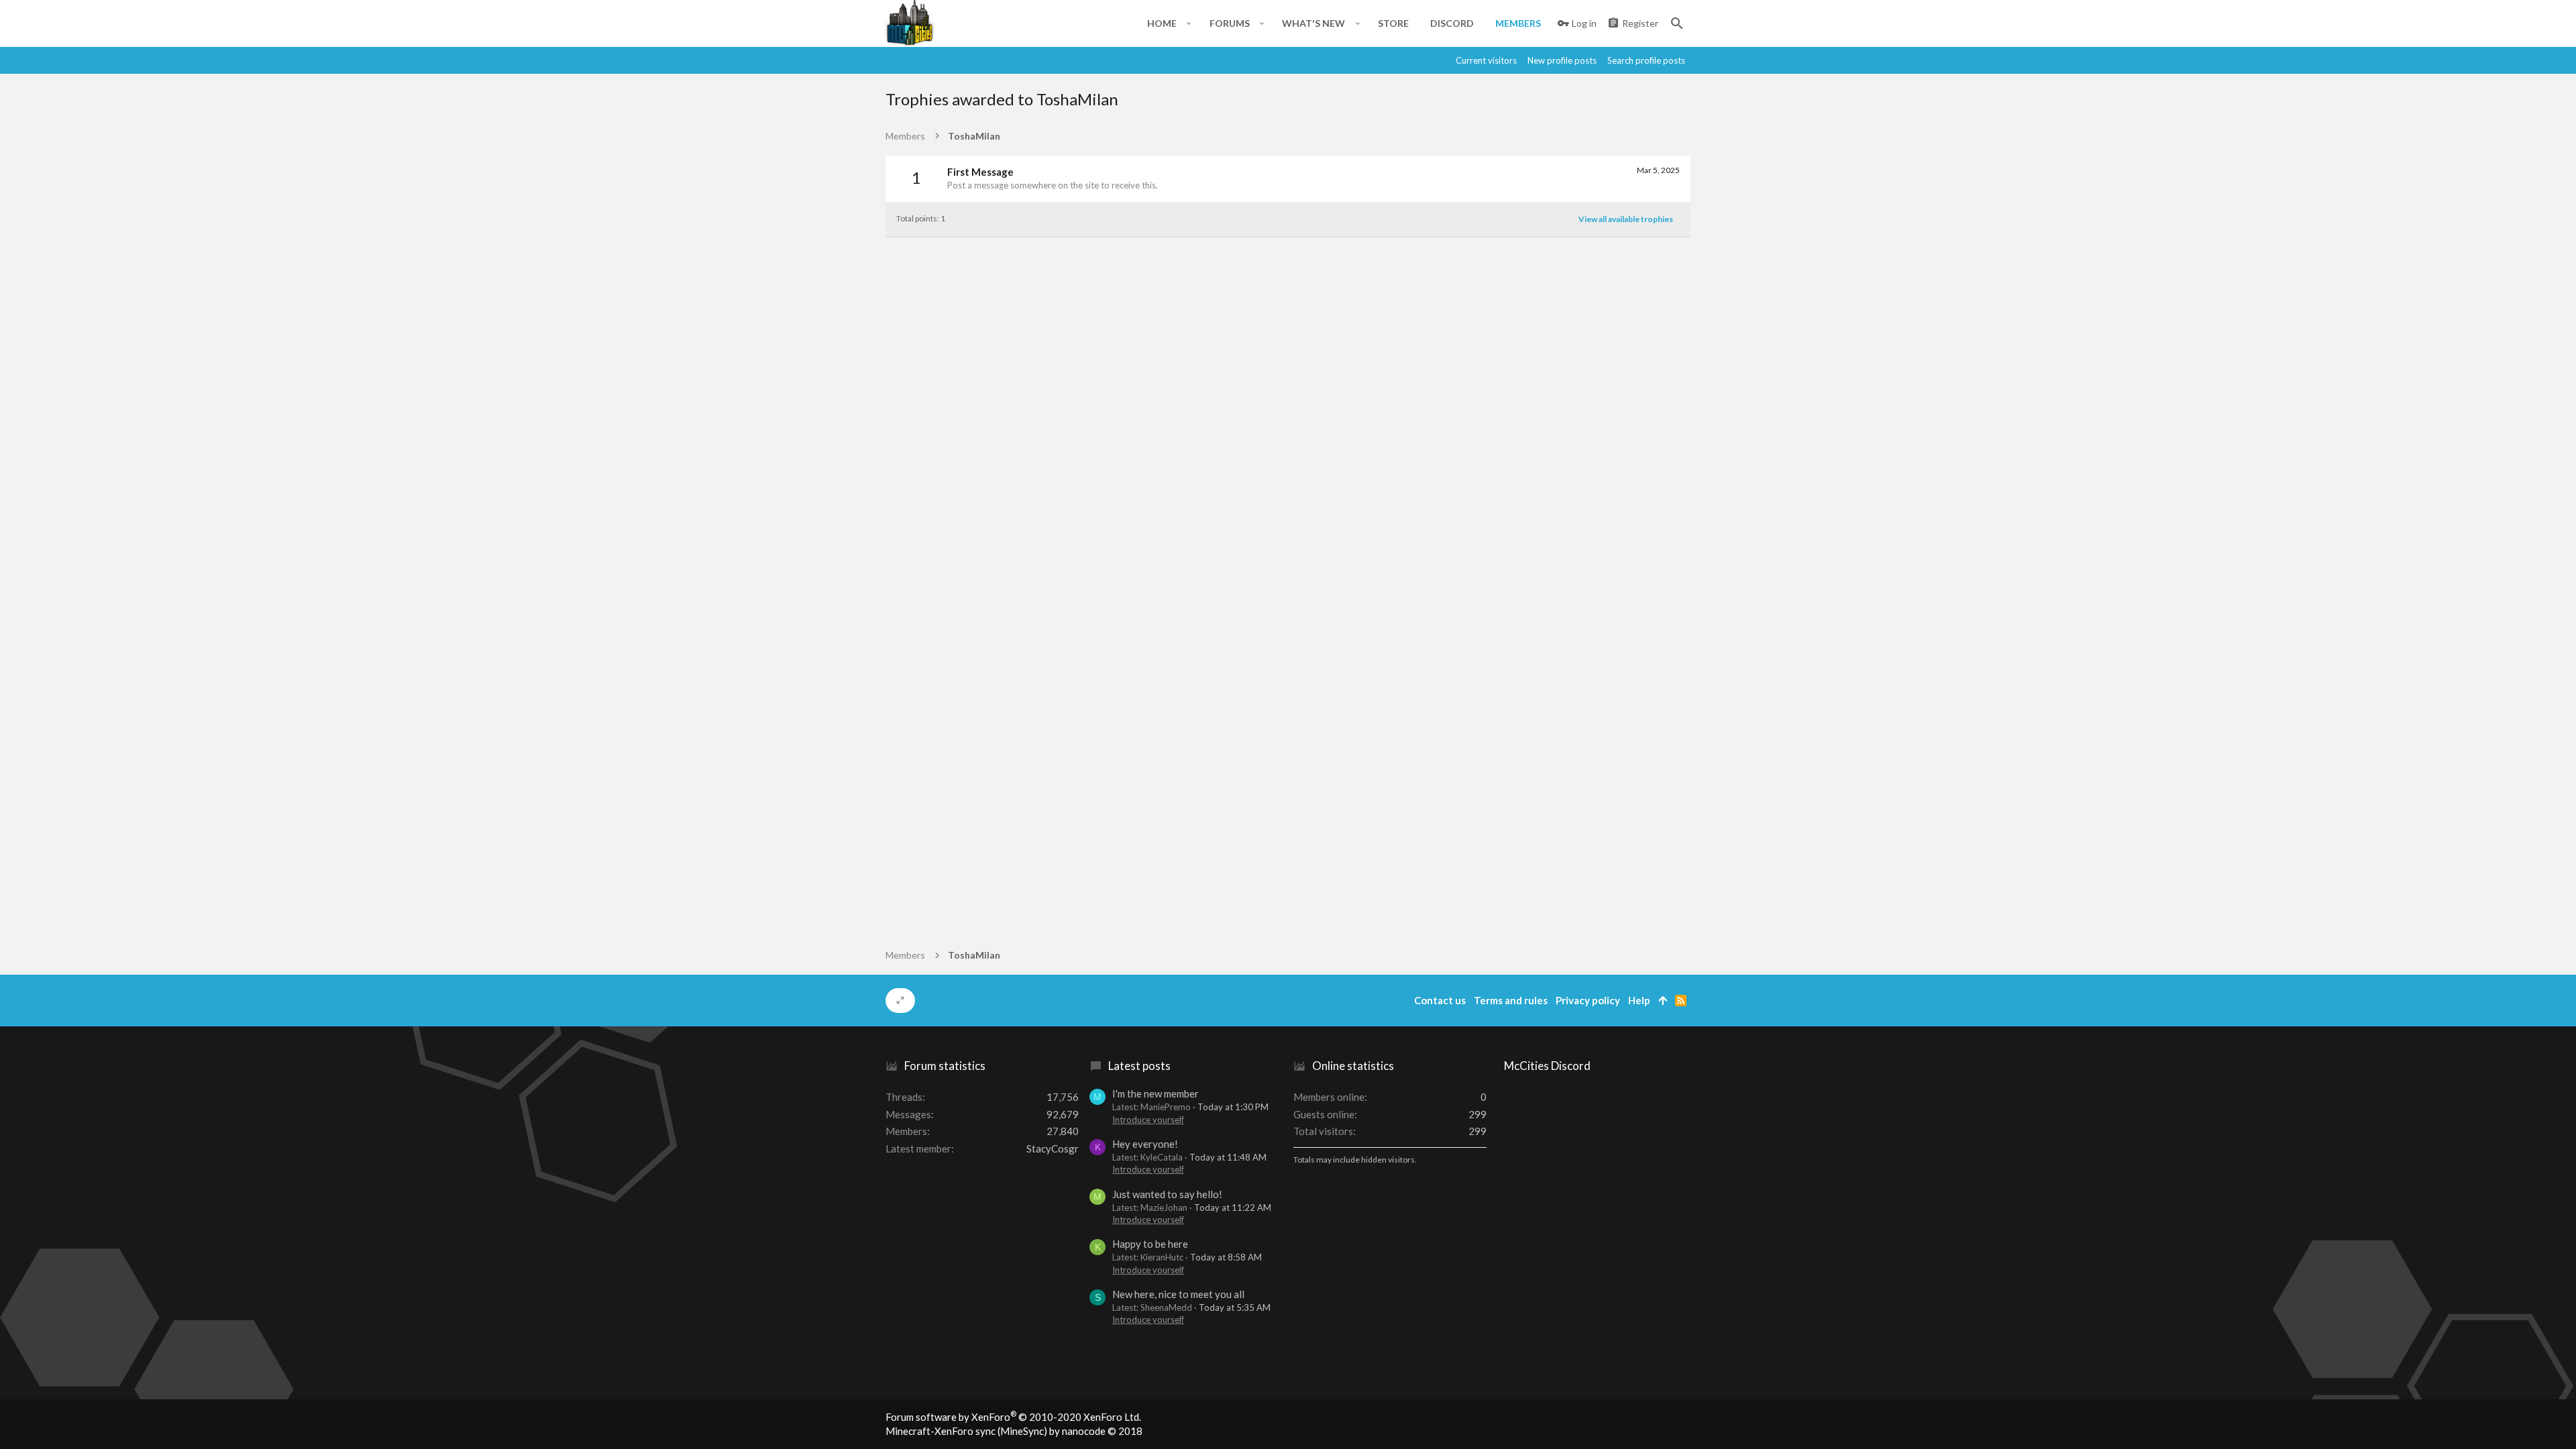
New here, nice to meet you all (1178, 1294)
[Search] (1677, 23)
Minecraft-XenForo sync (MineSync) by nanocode (1014, 1431)
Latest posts (1139, 1066)
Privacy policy (1588, 1000)
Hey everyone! (1145, 1144)
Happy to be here (1150, 1244)
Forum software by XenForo (1013, 1417)
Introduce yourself (1148, 1120)
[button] (1189, 23)
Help (1639, 1000)
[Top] (1663, 1001)
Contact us (1440, 1000)
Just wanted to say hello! (1167, 1194)
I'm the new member (1156, 1093)
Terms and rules (1511, 1000)
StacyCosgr (1053, 1148)
